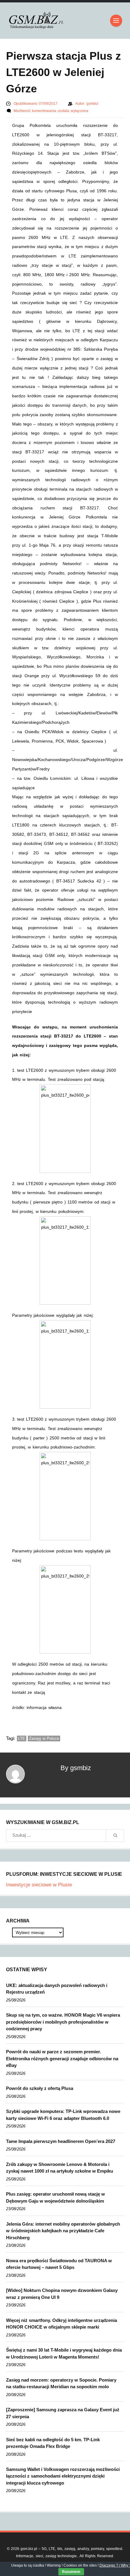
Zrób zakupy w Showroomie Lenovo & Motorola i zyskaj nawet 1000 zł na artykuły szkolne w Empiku (60, 2168)
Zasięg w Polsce (44, 1738)
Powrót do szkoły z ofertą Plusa (40, 2088)
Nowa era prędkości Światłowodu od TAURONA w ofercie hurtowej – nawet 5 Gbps (59, 2264)
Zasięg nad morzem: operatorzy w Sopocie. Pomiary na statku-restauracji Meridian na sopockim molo (61, 2383)
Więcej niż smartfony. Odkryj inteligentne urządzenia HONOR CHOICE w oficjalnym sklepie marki (62, 2324)
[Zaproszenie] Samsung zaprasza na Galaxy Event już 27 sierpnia (63, 2413)
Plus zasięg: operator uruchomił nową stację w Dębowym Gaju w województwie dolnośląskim (55, 2197)
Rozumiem (71, 2572)
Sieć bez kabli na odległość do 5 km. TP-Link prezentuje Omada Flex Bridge (53, 2443)
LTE (22, 1738)
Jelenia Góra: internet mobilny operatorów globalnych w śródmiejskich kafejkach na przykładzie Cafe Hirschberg (63, 2231)
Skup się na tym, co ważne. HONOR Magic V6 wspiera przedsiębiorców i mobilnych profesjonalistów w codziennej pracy (63, 2022)
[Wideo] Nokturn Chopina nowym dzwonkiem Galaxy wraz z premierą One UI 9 (62, 2294)
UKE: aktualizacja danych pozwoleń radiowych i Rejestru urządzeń (57, 1989)
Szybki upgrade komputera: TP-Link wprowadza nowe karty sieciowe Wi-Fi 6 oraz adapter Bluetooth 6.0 (63, 2115)
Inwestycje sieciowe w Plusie (39, 1885)
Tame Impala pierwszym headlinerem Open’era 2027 (61, 2141)
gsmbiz (92, 104)
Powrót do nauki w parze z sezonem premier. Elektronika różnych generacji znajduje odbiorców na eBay (62, 2058)
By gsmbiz (76, 1768)
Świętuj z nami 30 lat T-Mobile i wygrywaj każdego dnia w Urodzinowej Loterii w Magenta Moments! (64, 2353)
